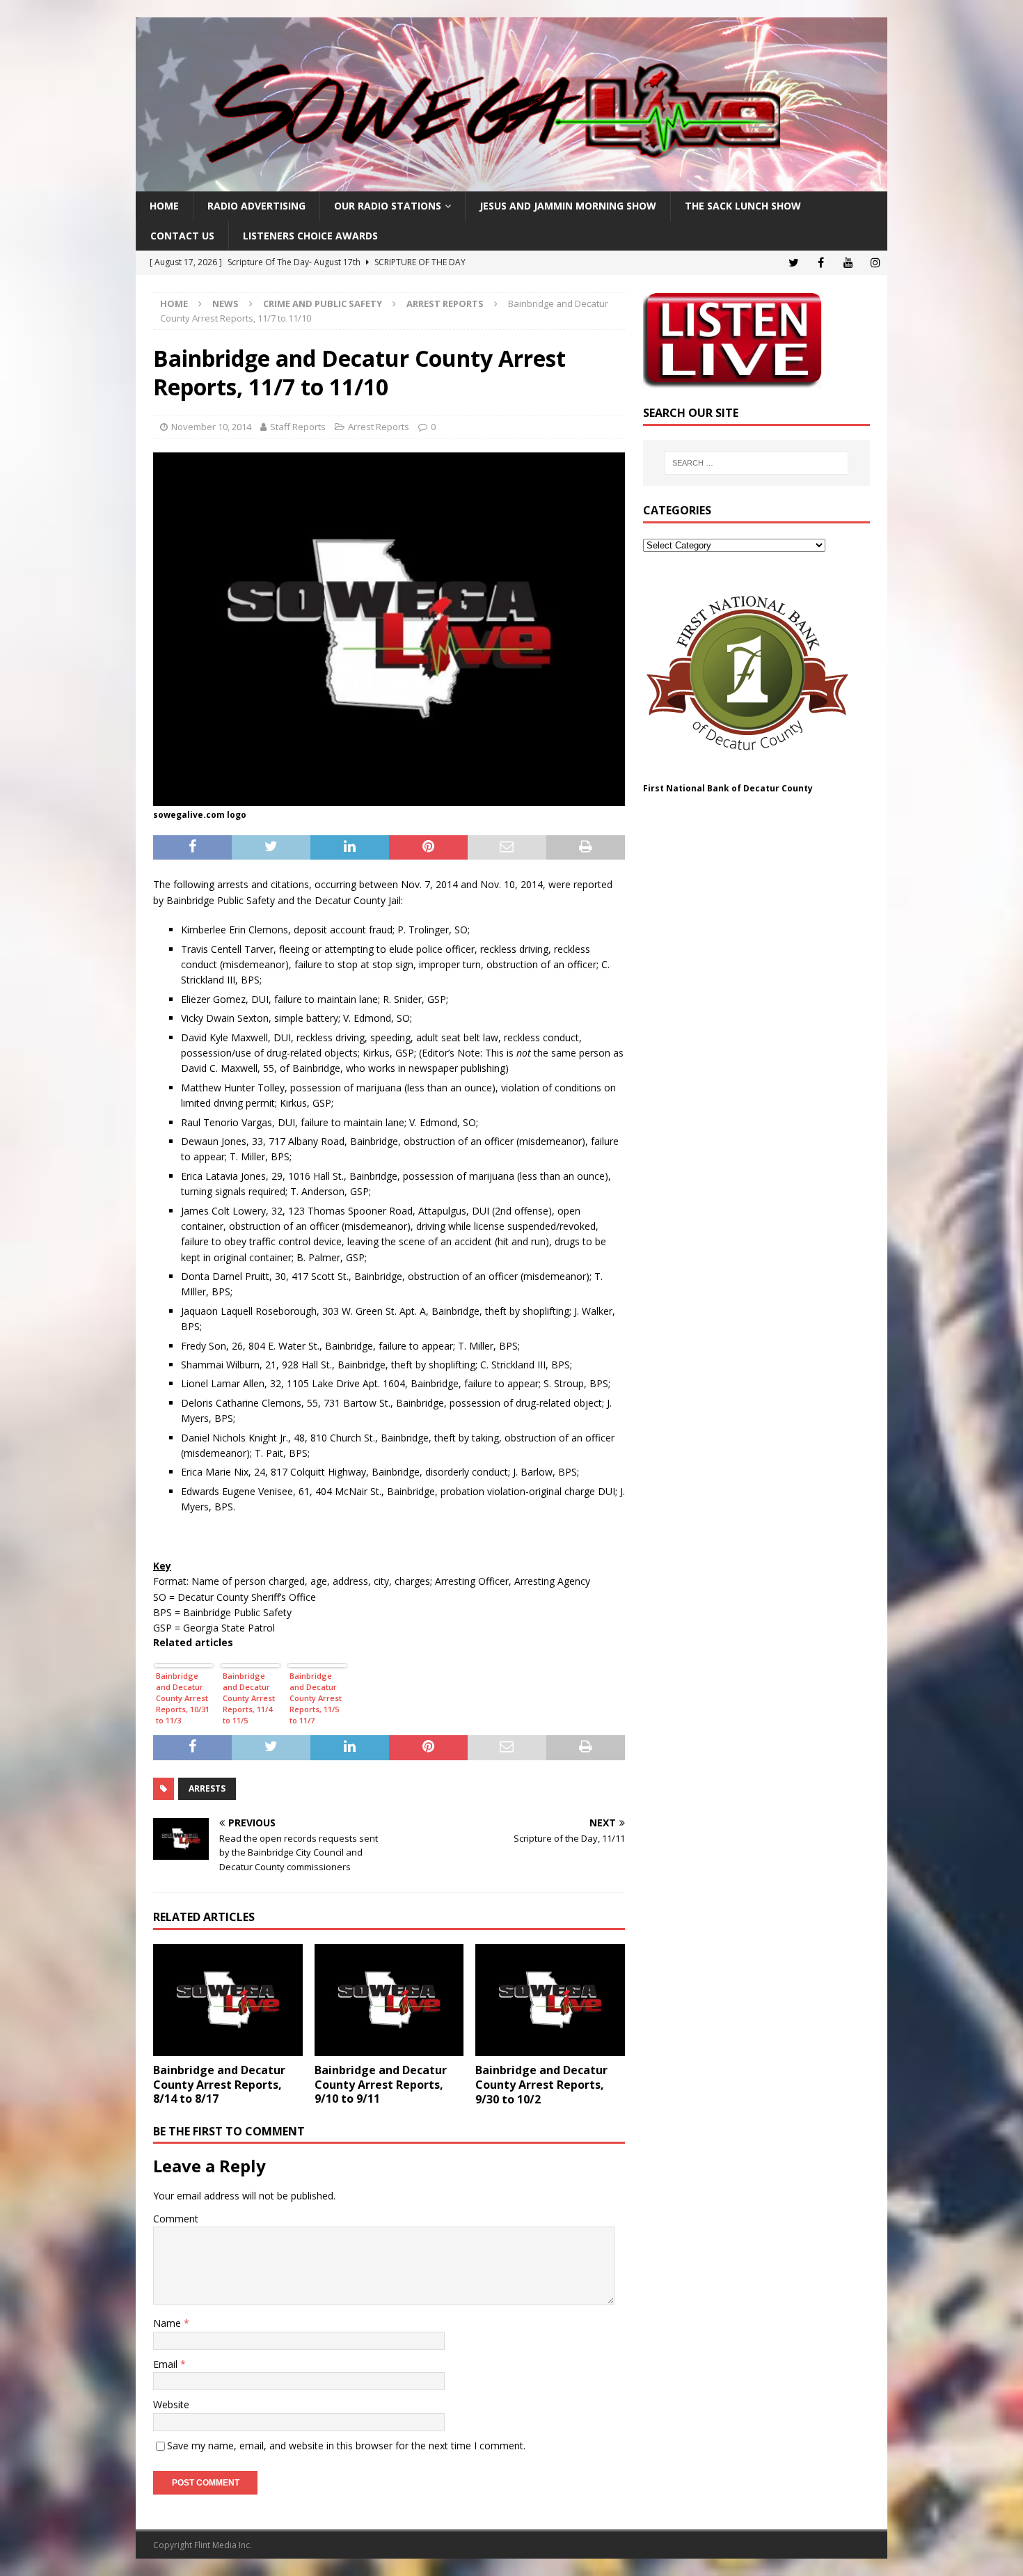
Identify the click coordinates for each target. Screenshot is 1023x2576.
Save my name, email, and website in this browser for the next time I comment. (346, 2445)
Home (164, 206)
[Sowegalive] (511, 183)
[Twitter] (794, 263)
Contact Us (182, 236)
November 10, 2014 (211, 427)
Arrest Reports (379, 427)
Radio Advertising (256, 206)
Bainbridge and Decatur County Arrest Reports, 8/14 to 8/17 (219, 2085)
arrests (207, 1788)
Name (168, 2323)
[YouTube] (848, 263)
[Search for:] (756, 463)
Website (171, 2404)
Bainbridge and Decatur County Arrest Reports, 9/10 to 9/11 (381, 2085)
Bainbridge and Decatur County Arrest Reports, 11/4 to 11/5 (249, 1698)
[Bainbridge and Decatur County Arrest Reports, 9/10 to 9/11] (389, 2000)
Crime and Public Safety (323, 303)
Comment (176, 2219)
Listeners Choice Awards (310, 236)
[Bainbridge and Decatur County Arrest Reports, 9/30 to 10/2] (550, 2000)
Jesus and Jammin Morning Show (568, 206)
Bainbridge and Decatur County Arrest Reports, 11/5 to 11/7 (316, 1698)
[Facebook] (821, 263)
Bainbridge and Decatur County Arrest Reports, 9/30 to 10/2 (541, 2085)
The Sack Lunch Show (743, 206)
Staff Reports (298, 427)
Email (167, 2364)
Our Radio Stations (388, 206)
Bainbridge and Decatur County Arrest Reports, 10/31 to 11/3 (183, 1698)
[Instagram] (875, 263)
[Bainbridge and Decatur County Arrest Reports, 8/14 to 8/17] (228, 2000)
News (225, 303)
